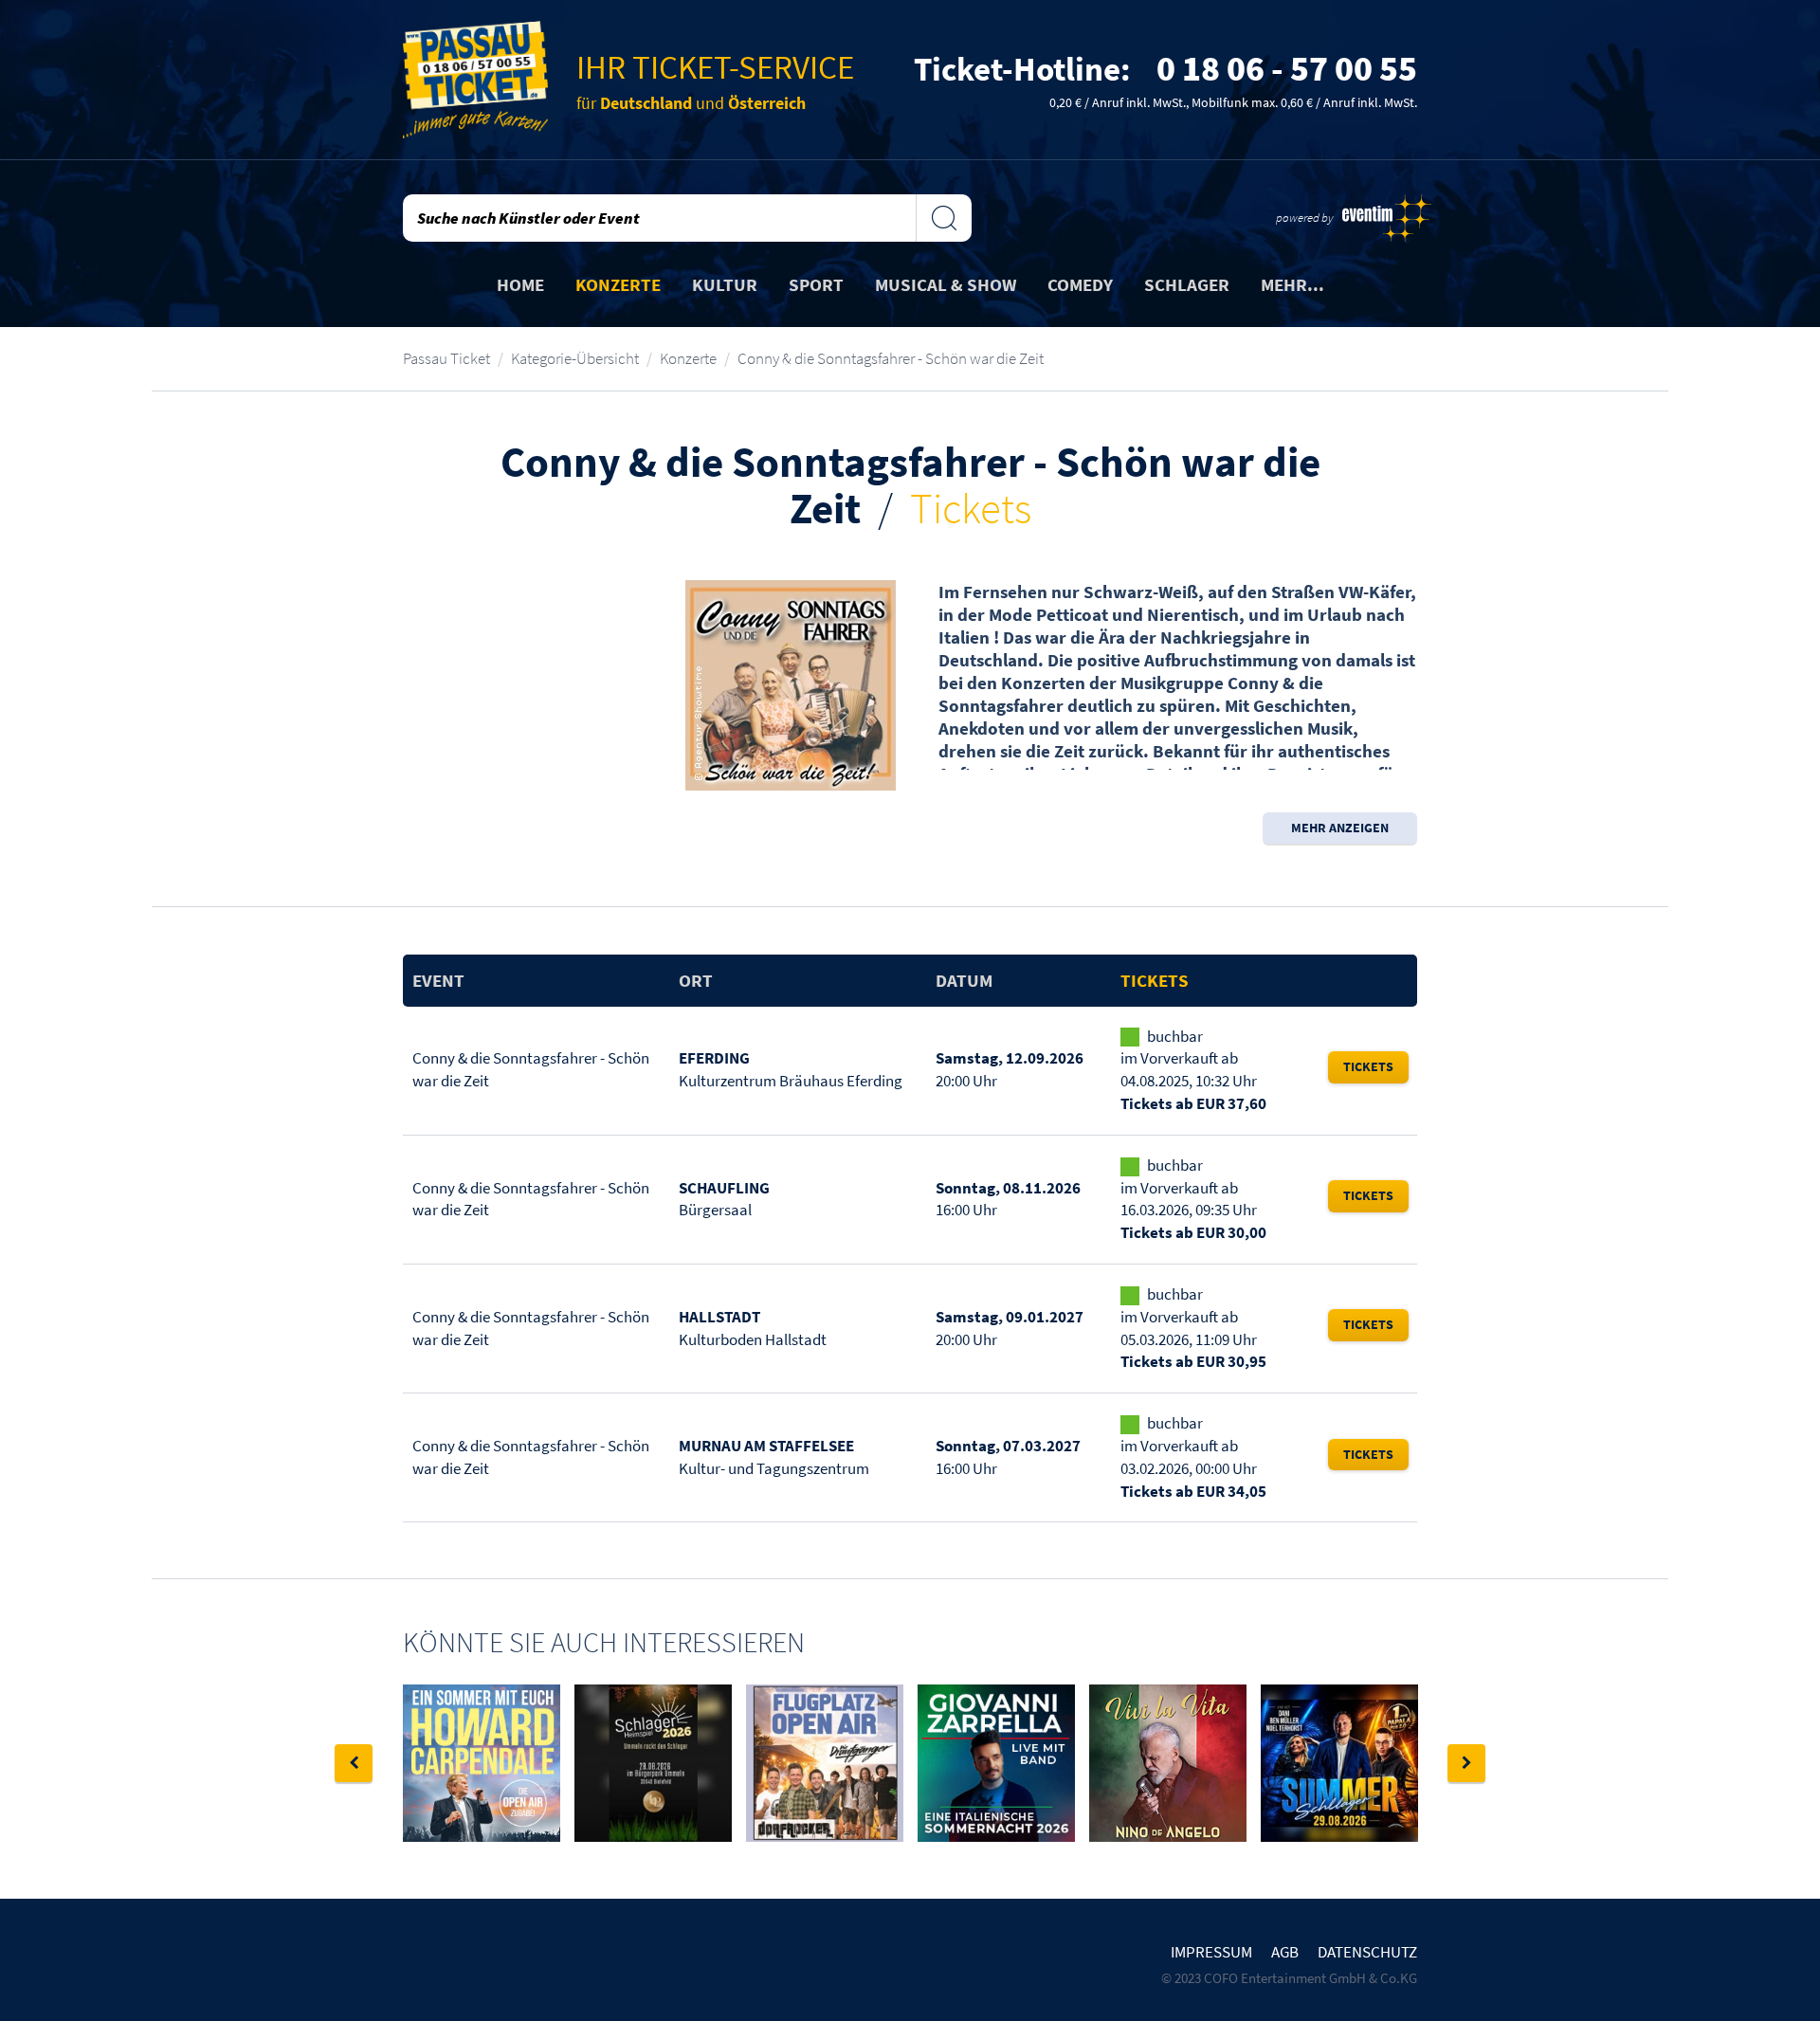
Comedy (1080, 284)
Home (520, 284)
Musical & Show (946, 284)
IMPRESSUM (1211, 1952)
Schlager (1187, 284)
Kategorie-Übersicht (575, 358)
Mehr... (1292, 284)
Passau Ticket (446, 358)
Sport (816, 284)
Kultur (725, 284)
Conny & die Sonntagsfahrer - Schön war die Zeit (891, 358)
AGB (1285, 1952)
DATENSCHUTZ (1367, 1952)
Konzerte (618, 284)
